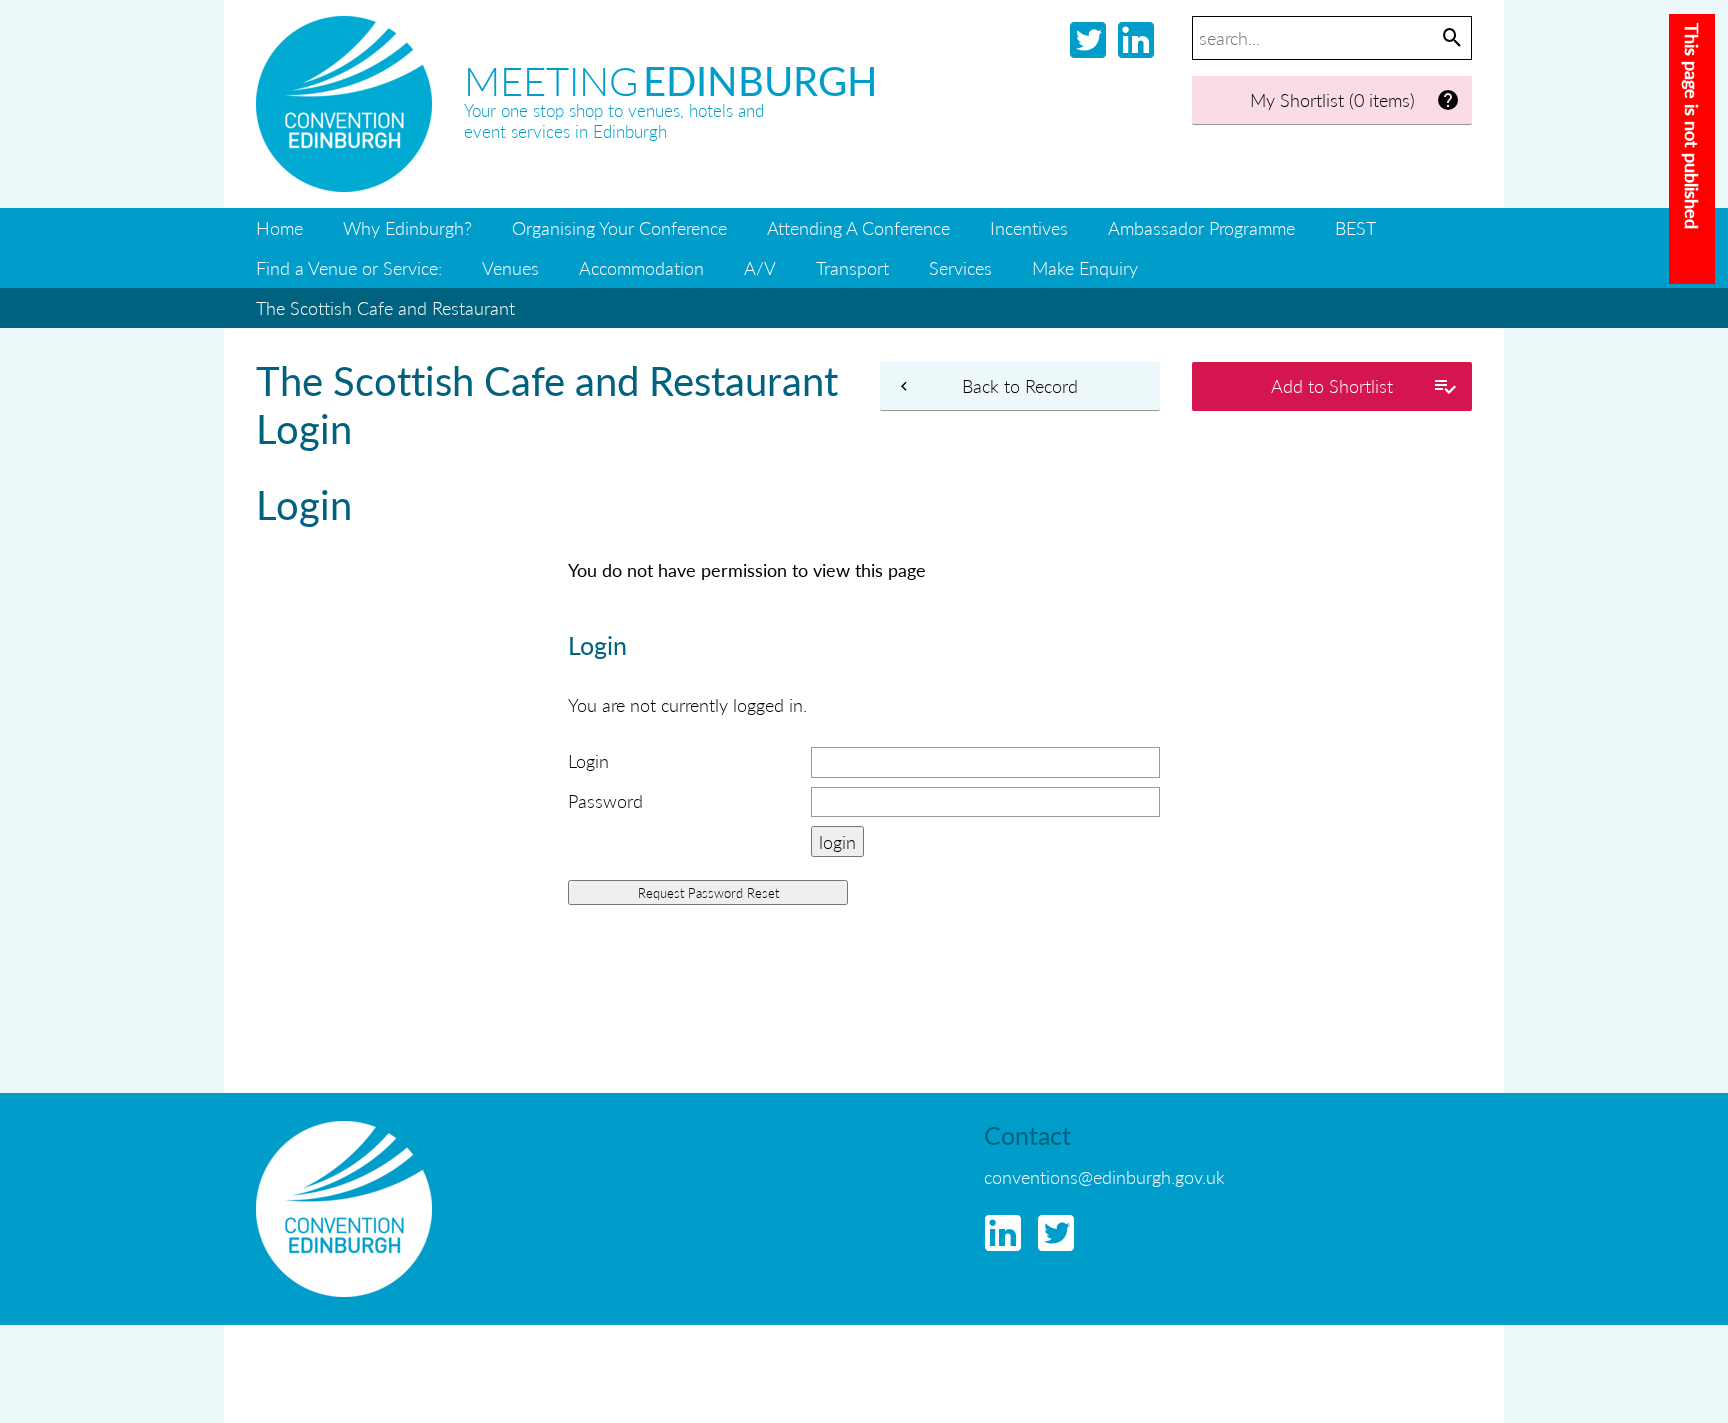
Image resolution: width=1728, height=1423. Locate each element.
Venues (510, 267)
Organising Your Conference (619, 227)
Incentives (1029, 227)
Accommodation (641, 267)
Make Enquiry (1085, 267)
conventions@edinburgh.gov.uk (1104, 1176)
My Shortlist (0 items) (1332, 99)
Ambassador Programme (1201, 227)
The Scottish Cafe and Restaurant (385, 307)
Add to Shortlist (1332, 385)
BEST (1355, 227)
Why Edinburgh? (407, 227)
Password (605, 800)
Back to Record (1020, 385)
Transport (852, 267)
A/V (760, 267)
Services (960, 267)
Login (588, 760)
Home (279, 227)
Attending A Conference (858, 227)
